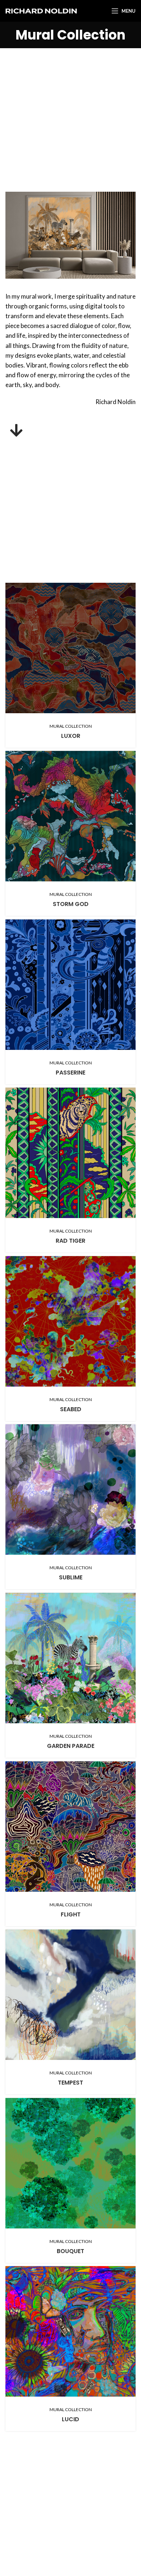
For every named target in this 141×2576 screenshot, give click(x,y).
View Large (130, 588)
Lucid (70, 2419)
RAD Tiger (70, 1241)
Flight (71, 1914)
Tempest (70, 2083)
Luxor (71, 736)
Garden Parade (71, 1746)
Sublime (71, 1577)
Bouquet (70, 2251)
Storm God (71, 904)
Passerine (70, 1073)
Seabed (71, 1409)
